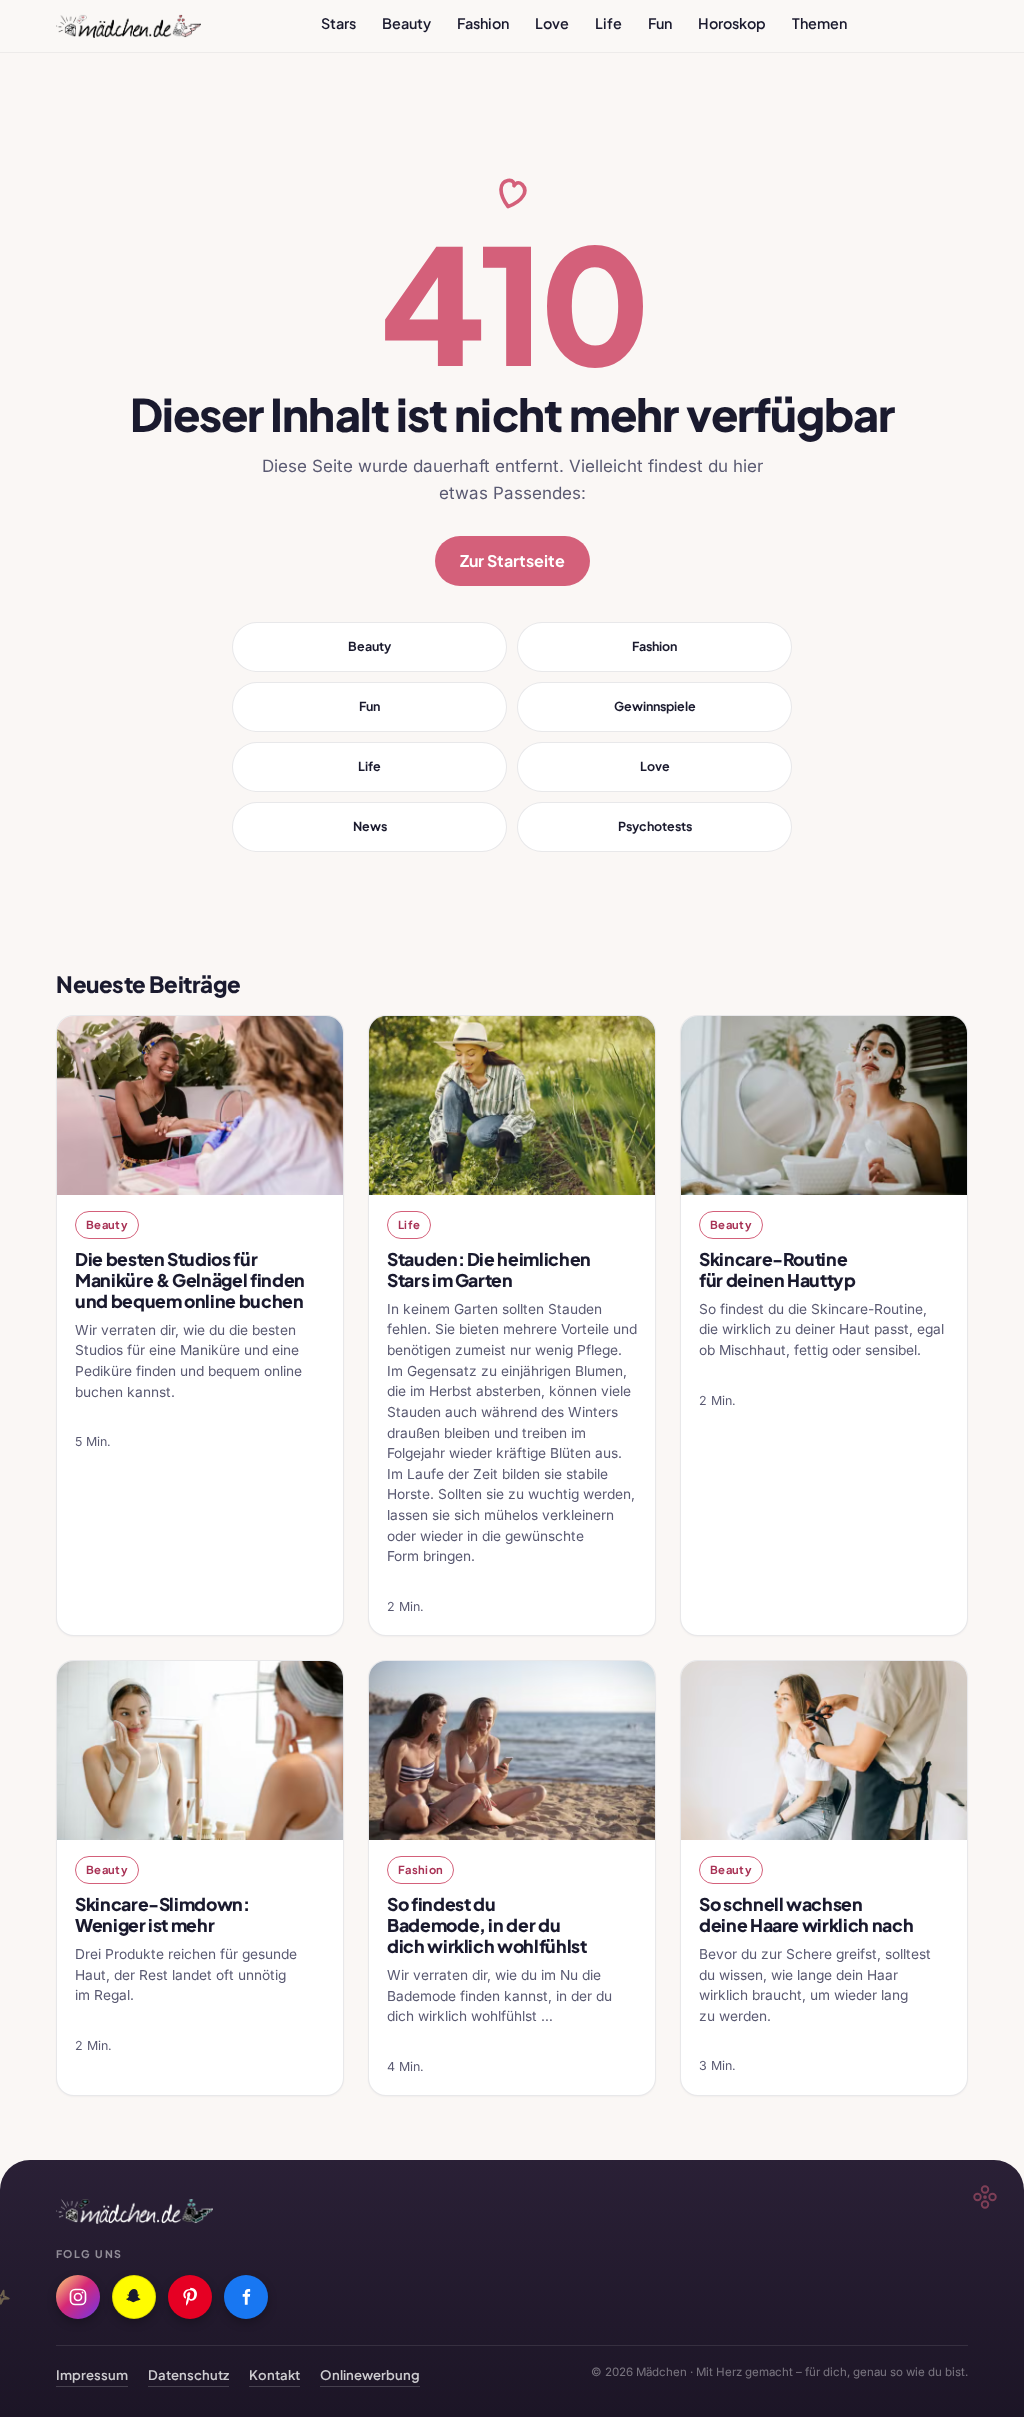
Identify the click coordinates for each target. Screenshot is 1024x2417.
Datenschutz (188, 2374)
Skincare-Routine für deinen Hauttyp (777, 1269)
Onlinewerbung (370, 2374)
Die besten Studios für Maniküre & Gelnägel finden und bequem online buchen (190, 1280)
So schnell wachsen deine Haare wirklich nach (806, 1914)
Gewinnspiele (655, 706)
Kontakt (274, 2374)
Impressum (92, 2374)
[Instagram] (78, 2297)
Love (552, 23)
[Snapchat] (134, 2297)
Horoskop (732, 23)
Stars (338, 23)
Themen (819, 23)
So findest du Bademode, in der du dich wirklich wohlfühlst (487, 1925)
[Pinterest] (190, 2297)
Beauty (406, 23)
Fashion (483, 23)
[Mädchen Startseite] (128, 26)
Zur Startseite (512, 560)
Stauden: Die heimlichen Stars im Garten (489, 1269)
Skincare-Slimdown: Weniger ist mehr (162, 1914)
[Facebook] (246, 2297)
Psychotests (655, 826)
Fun (660, 23)
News (370, 826)
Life (608, 23)
